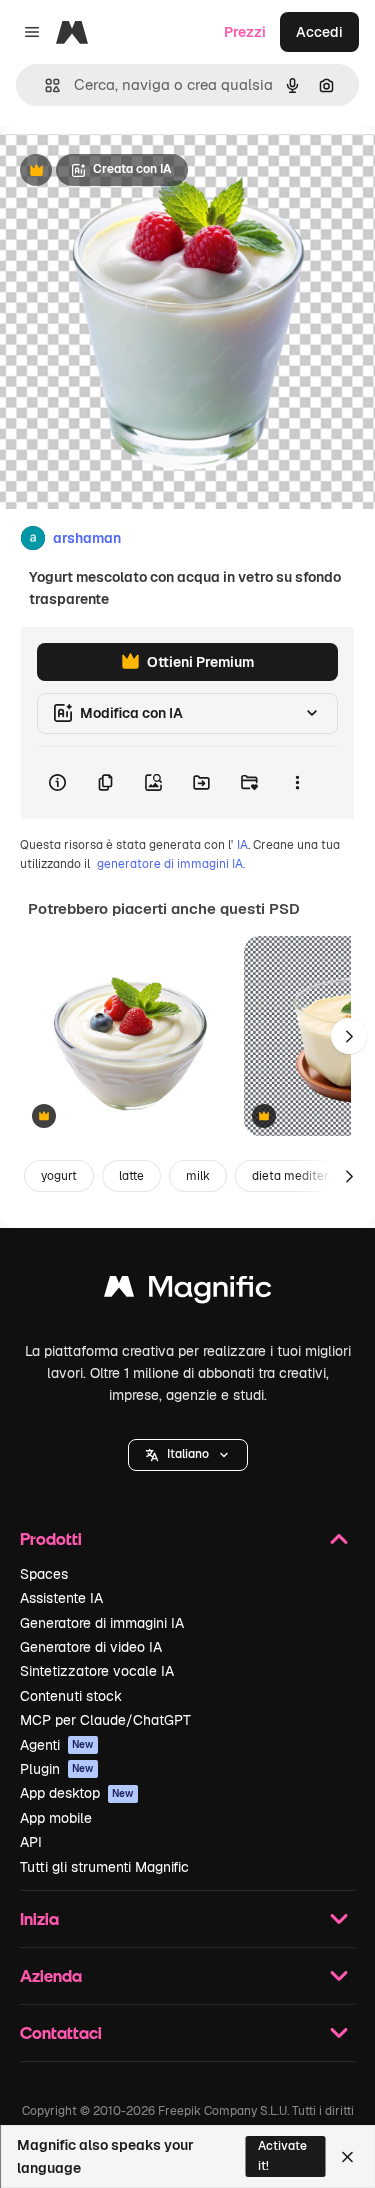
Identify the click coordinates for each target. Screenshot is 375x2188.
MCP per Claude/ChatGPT (105, 1720)
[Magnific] (188, 1291)
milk (198, 1176)
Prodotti (51, 1538)
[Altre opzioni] (297, 783)
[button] (188, 1455)
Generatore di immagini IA (102, 1623)
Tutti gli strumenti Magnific (104, 1867)
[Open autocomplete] (44, 85)
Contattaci (61, 2032)
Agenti (57, 1745)
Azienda (51, 1975)
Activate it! (282, 2155)
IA (242, 845)
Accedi (319, 32)
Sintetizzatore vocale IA (97, 1671)
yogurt (59, 1176)
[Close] (347, 2157)
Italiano (188, 1454)
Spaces (44, 1574)
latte (131, 1176)
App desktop (77, 1793)
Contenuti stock (71, 1696)
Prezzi (245, 32)
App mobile (56, 1818)
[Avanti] (349, 1036)
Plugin (57, 1769)
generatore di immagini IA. (171, 864)
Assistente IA (61, 1598)
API (31, 1842)
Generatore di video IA (91, 1647)
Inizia (39, 1918)
